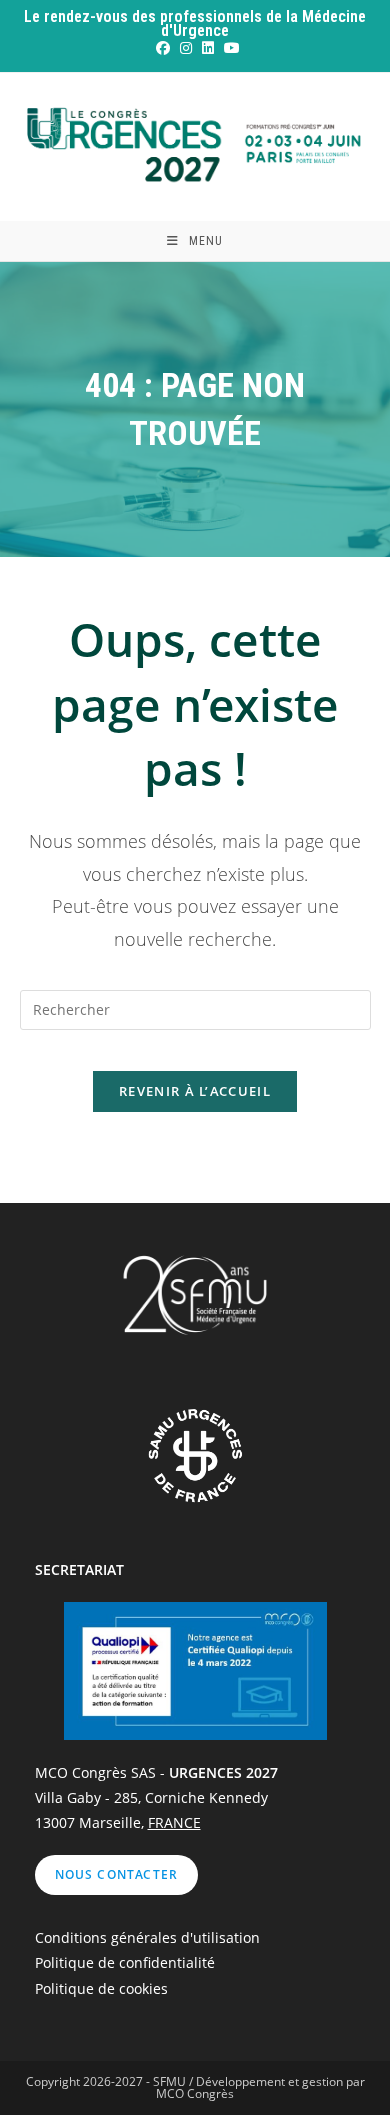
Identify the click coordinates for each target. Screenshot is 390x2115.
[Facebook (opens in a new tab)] (162, 48)
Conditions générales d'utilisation (147, 1937)
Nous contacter (117, 1874)
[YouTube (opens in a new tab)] (229, 48)
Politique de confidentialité (125, 1962)
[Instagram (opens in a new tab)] (185, 48)
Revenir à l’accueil (195, 1091)
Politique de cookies (101, 1988)
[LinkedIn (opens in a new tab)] (207, 48)
